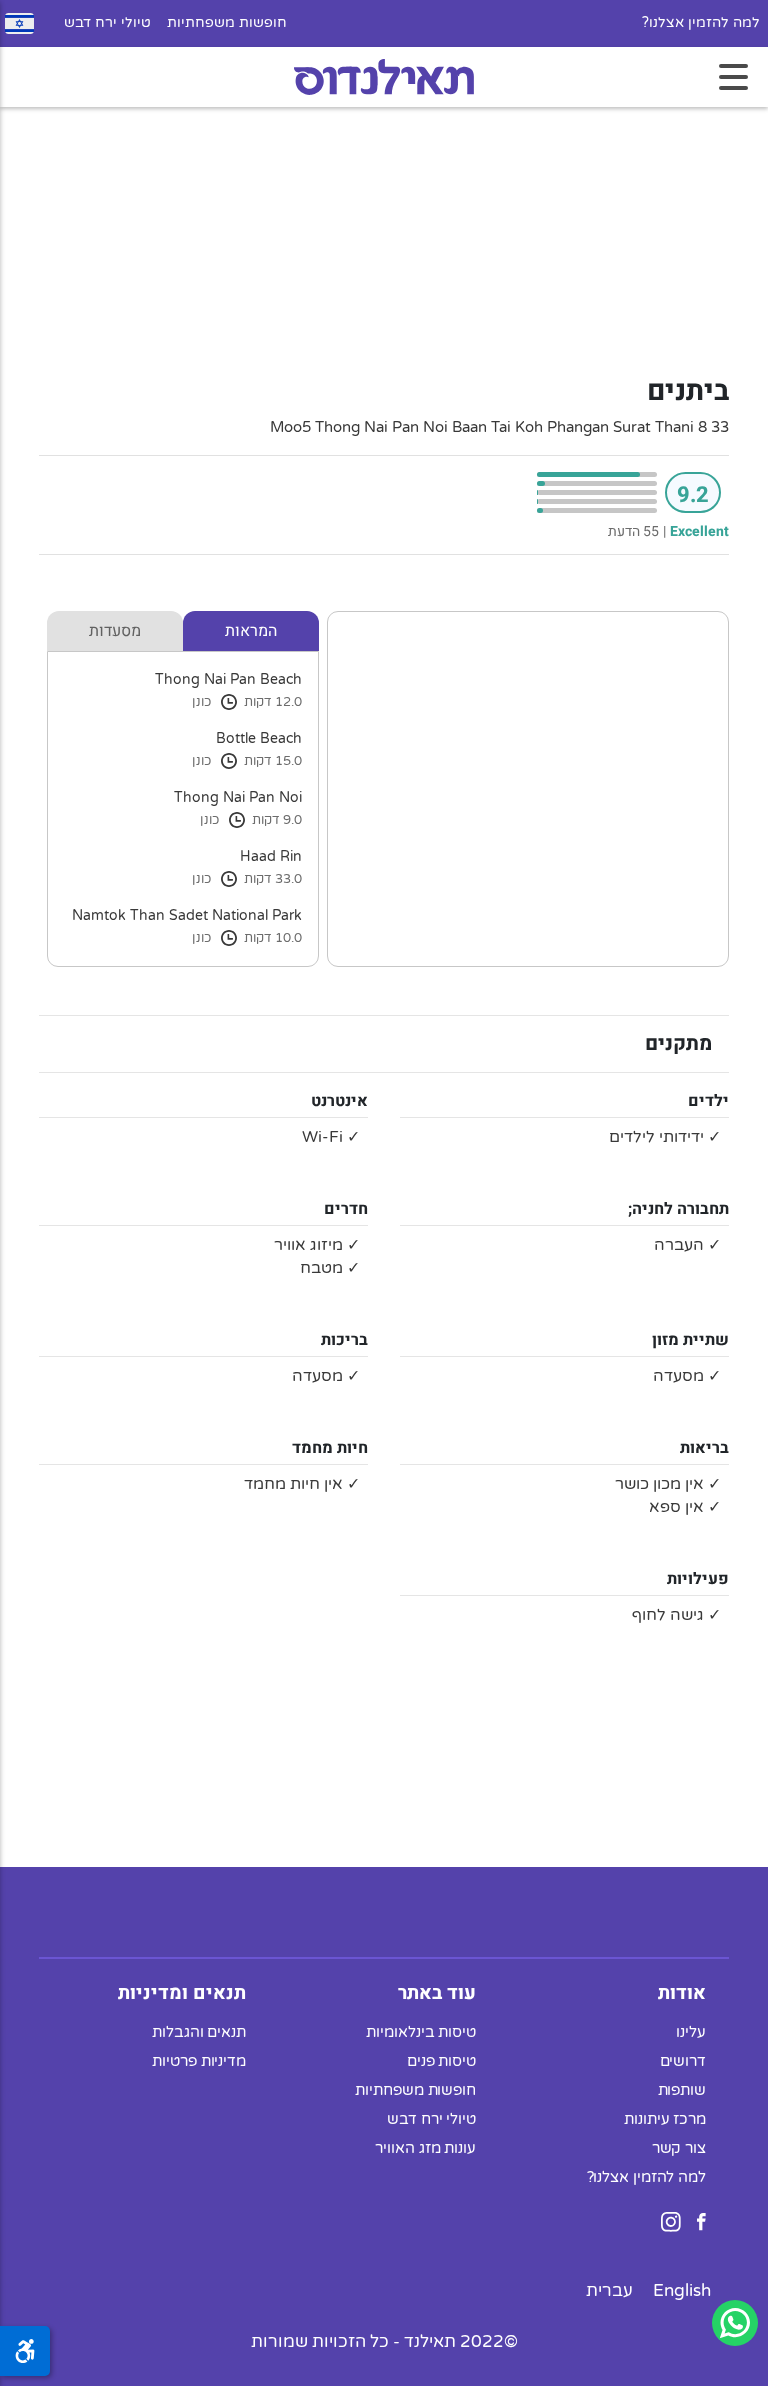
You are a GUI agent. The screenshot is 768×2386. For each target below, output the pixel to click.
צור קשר (679, 2148)
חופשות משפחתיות (227, 23)
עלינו (691, 2032)
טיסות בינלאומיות (421, 2032)
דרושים (683, 2061)
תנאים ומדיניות (182, 1993)
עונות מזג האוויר (425, 2148)
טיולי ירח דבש (107, 23)
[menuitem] (682, 2290)
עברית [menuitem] (609, 2290)
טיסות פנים (441, 2061)
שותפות (682, 2090)
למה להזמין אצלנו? (701, 23)
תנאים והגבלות (199, 2032)
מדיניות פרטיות (199, 2061)
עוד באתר (437, 1993)
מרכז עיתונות (665, 2119)
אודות (682, 1993)
